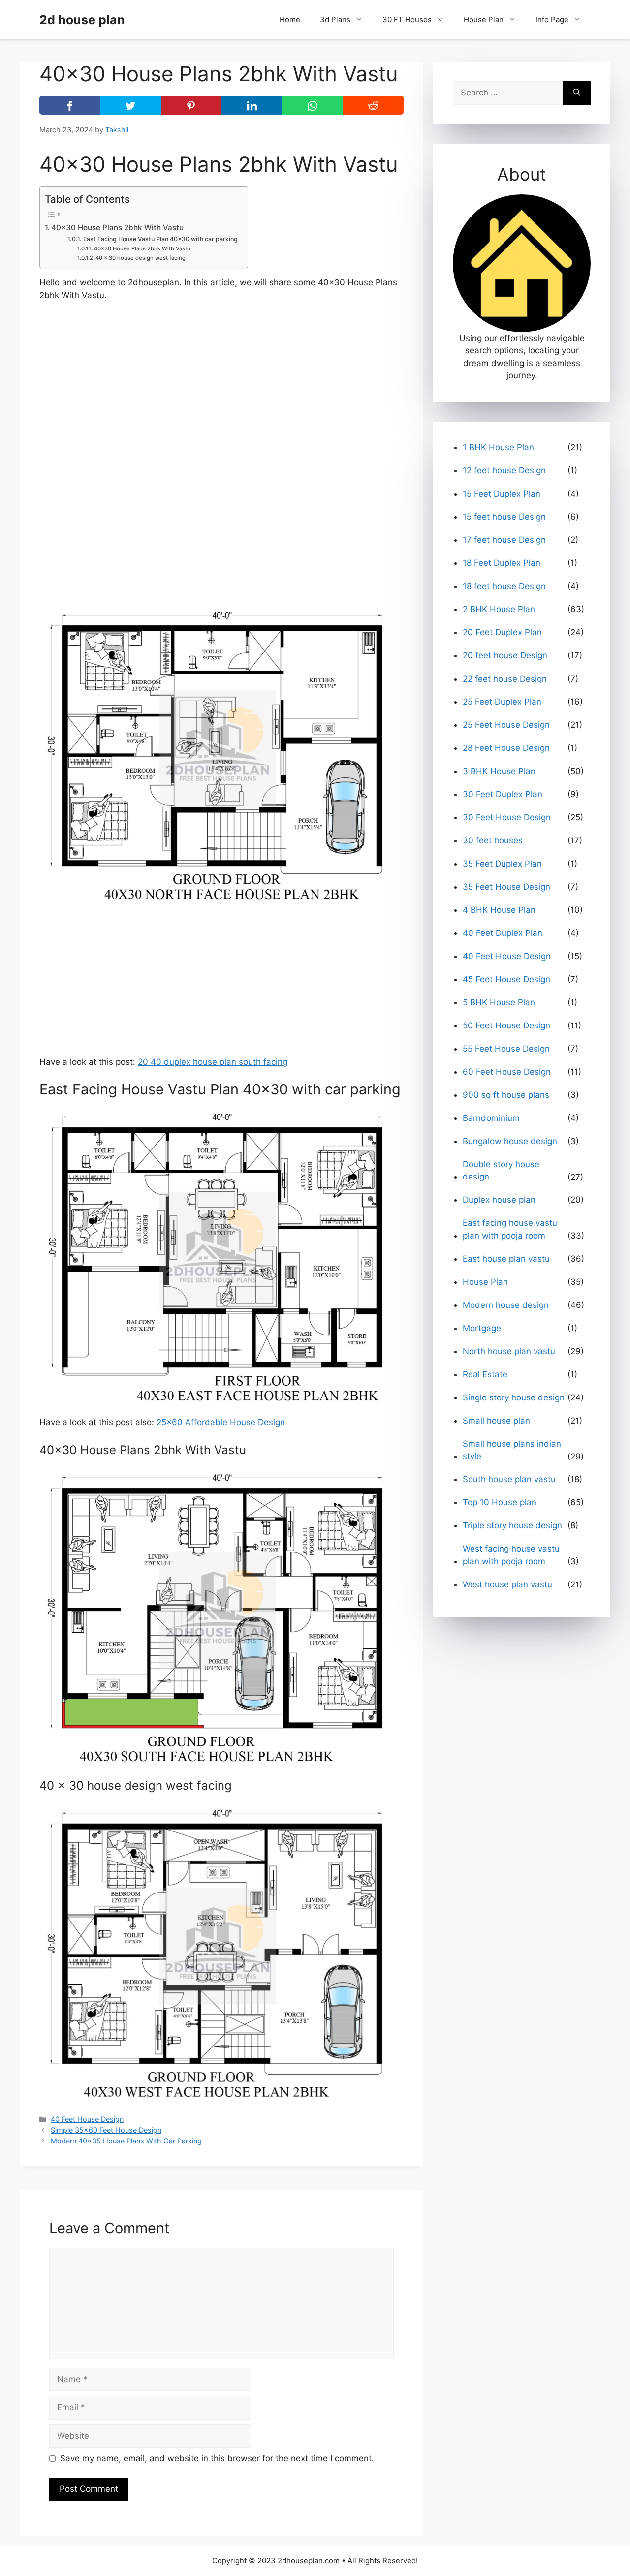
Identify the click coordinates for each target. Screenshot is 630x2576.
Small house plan (496, 1421)
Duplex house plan (499, 1200)
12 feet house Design (504, 470)
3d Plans (335, 19)
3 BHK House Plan (499, 771)
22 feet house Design (505, 679)
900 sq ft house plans (506, 1095)
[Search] (577, 93)
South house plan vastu (509, 1479)
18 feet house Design (504, 586)
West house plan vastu (507, 1584)
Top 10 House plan (500, 1502)
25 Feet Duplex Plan (502, 702)
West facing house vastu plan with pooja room (511, 1555)
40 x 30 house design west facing (141, 258)
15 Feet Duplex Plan (502, 494)
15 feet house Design (504, 517)
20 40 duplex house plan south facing (213, 1062)
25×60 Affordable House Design (221, 1422)
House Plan (484, 19)
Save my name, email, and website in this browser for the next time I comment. (217, 2458)
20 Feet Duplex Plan (502, 632)
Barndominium (491, 1118)
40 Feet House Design (87, 2119)
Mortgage (482, 1328)
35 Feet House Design (506, 887)
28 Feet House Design (506, 748)
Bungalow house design (510, 1141)
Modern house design (506, 1305)
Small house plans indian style (512, 1450)
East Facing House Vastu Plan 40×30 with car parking (160, 239)
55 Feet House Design (506, 1049)
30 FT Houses (407, 19)
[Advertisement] (221, 383)
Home (290, 19)
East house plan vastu (506, 1259)
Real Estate (485, 1374)
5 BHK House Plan (499, 1002)
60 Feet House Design (507, 1072)
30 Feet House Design (507, 817)
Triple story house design (512, 1525)
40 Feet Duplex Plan (503, 933)
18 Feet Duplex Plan (502, 563)
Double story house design (501, 1171)
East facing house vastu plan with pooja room (510, 1229)
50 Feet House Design (506, 1025)
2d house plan (82, 20)
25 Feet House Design (506, 725)
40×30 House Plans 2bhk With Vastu (117, 228)
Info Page (552, 19)
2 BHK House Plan (499, 609)
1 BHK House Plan (498, 447)
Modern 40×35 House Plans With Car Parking (126, 2141)
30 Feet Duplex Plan (503, 794)
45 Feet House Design (506, 979)
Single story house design (514, 1397)
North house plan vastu (509, 1351)
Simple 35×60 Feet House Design (106, 2130)
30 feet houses (493, 840)
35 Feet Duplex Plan (502, 864)
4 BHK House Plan (499, 910)
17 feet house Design (504, 540)
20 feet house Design (505, 655)
